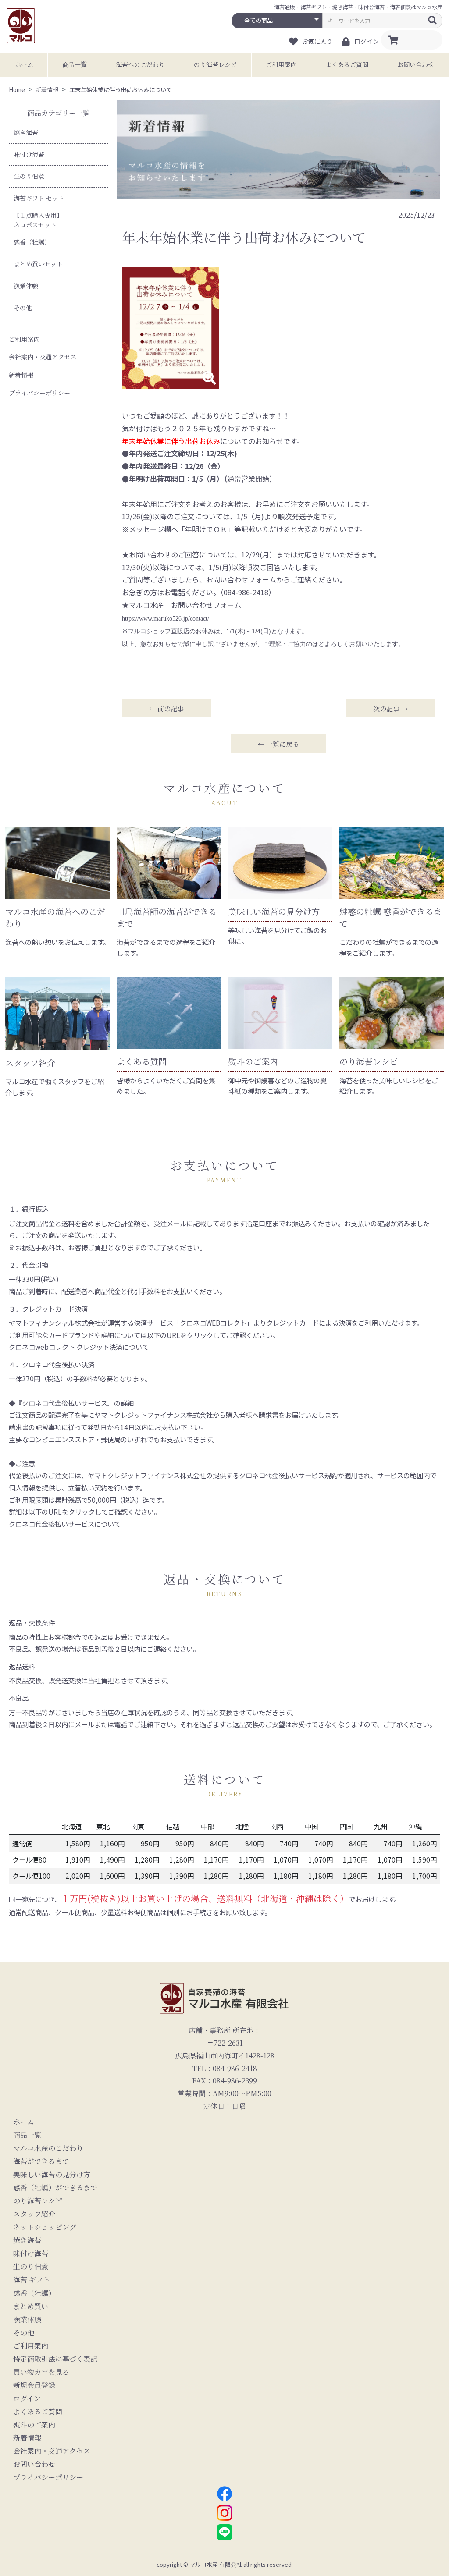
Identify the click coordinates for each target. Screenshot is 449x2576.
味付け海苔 (29, 154)
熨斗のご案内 (34, 2425)
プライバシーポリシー (39, 393)
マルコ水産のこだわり (48, 2148)
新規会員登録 (34, 2385)
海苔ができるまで (41, 2161)
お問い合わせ (416, 64)
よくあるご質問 (347, 64)
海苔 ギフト (32, 2280)
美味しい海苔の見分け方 (52, 2175)
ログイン (27, 2399)
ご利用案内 (281, 64)
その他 (23, 308)
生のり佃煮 (29, 176)
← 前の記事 (166, 708)
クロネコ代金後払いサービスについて (65, 1524)
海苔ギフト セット (39, 198)
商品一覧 (75, 64)
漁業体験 (26, 286)
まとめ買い (31, 2306)
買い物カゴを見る (41, 2372)
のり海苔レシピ (215, 64)
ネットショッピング (45, 2227)
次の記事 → (390, 708)
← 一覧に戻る (278, 744)
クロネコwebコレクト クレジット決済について (79, 1347)
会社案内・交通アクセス (43, 357)
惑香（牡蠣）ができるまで (55, 2188)
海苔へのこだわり (140, 64)
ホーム (24, 64)
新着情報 (21, 375)
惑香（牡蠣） (32, 242)
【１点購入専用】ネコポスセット (38, 220)
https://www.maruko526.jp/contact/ (166, 619)
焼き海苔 (26, 132)
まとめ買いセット (38, 264)
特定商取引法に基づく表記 (55, 2359)
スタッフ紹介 (34, 2214)
